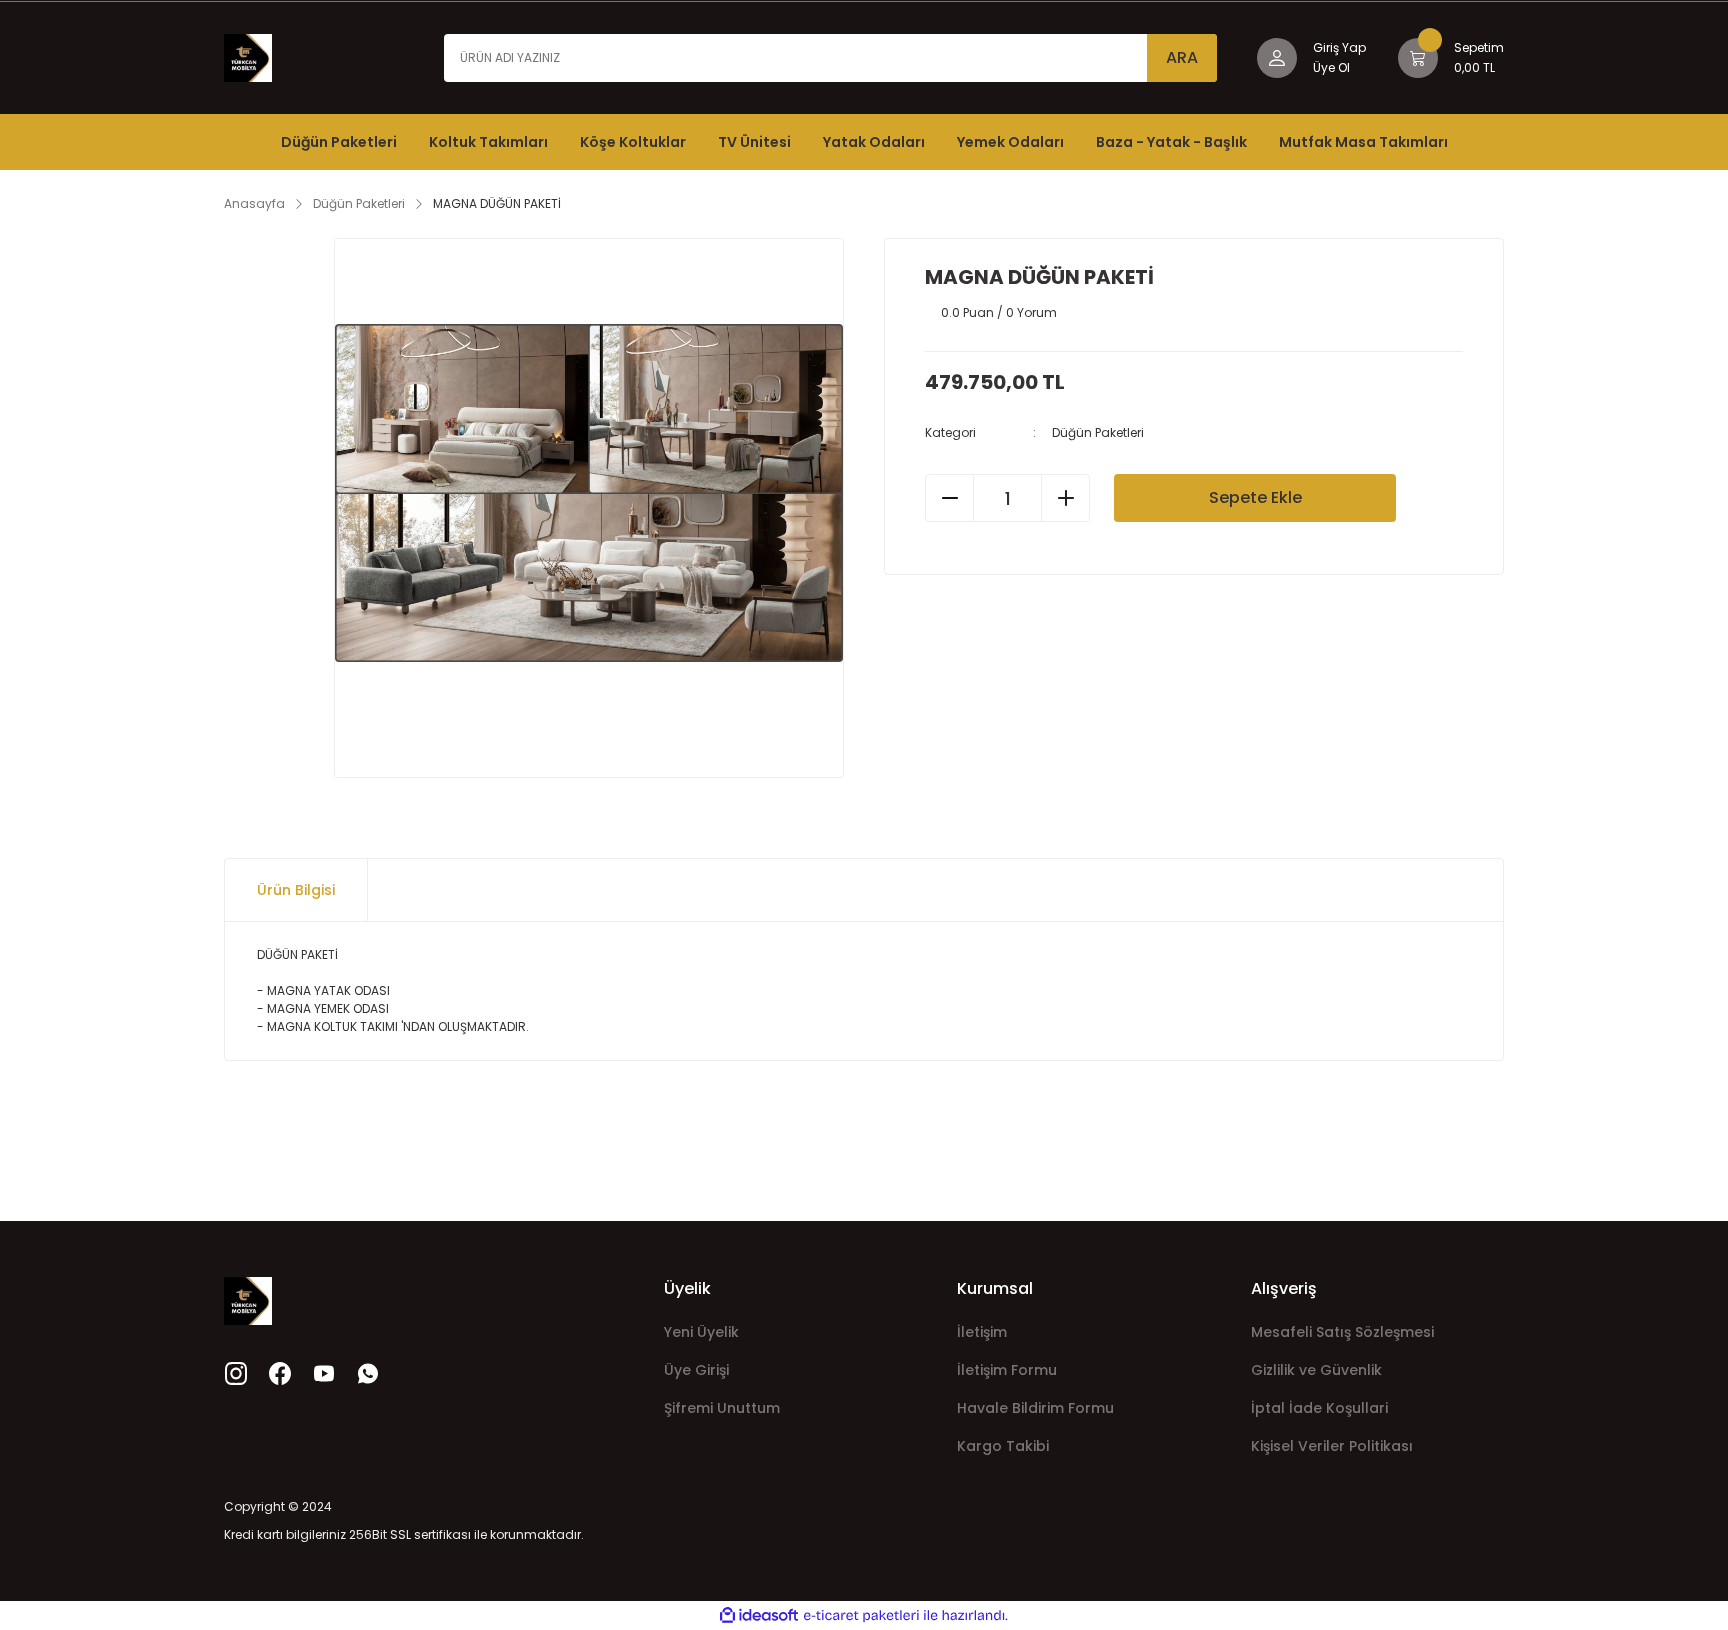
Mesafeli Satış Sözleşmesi (1342, 1332)
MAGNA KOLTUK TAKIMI (332, 1026)
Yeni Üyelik (701, 1332)
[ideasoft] (759, 1615)
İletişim (982, 1332)
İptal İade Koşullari (1319, 1408)
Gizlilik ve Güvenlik (1316, 1370)
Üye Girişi (696, 1370)
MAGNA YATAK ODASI (328, 990)
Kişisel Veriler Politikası (1332, 1446)
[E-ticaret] (861, 1616)
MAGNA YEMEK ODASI (328, 1008)
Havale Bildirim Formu (1035, 1408)
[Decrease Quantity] (950, 498)
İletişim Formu (1007, 1370)
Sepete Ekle (1255, 497)
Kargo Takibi (1003, 1446)
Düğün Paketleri (1098, 432)
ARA (1182, 57)
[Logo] (248, 56)
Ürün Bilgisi (296, 890)
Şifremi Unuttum (722, 1408)
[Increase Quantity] (1065, 498)
